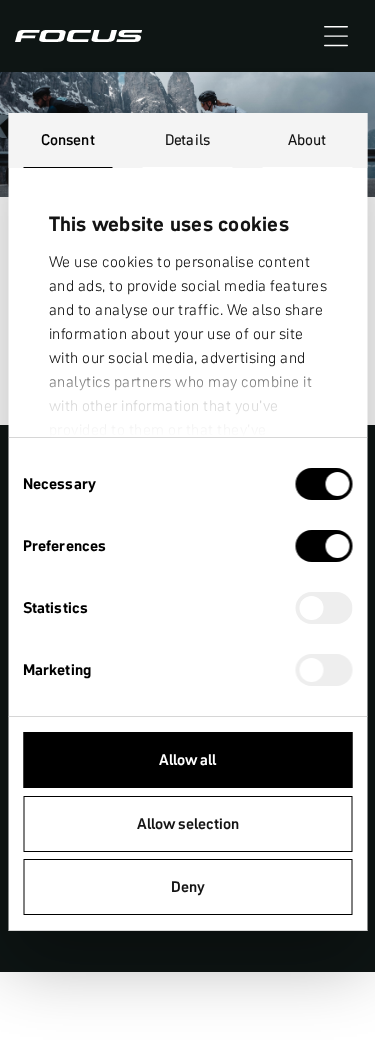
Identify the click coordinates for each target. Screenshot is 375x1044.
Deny (188, 886)
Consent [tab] (68, 139)
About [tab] (307, 139)
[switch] (323, 548)
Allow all (187, 759)
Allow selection (188, 823)
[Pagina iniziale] (78, 36)
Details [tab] (187, 139)
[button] (336, 36)
